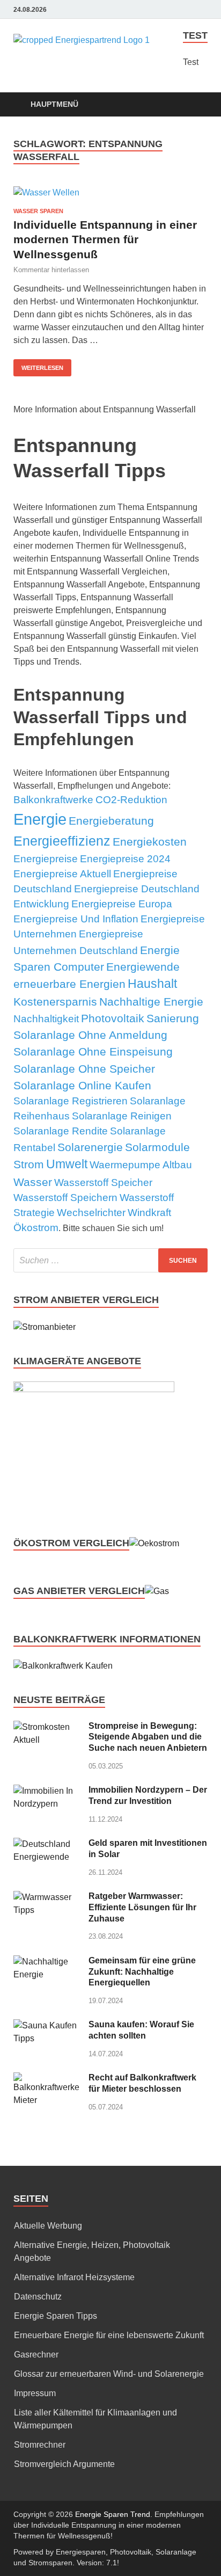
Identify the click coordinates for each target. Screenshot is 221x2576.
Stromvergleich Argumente (64, 2464)
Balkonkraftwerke (53, 800)
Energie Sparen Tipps (56, 2316)
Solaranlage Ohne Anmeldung (90, 1035)
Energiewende (143, 967)
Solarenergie (90, 1147)
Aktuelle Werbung (48, 2226)
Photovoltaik (113, 1018)
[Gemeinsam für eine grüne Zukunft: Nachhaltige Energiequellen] (47, 1962)
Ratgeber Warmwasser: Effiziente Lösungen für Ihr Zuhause (142, 1907)
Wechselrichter (91, 1213)
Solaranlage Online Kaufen (82, 1085)
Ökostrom (36, 1228)
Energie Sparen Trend (113, 2514)
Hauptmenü (54, 104)
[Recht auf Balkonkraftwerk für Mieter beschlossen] (47, 2079)
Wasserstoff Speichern (65, 1198)
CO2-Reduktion (131, 800)
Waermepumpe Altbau (141, 1165)
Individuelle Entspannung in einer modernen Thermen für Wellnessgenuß (105, 239)
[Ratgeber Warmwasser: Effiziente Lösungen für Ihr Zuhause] (47, 1897)
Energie (40, 819)
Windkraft (149, 1213)
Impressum (35, 2393)
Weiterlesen (42, 368)
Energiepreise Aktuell (62, 874)
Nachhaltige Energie (151, 1002)
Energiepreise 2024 (125, 859)
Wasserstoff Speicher (103, 1183)
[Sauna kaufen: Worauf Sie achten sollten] (47, 2025)
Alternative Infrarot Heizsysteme (74, 2277)
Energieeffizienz (62, 841)
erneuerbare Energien (69, 984)
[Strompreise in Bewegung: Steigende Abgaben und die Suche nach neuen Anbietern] (47, 1727)
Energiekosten (150, 842)
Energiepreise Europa (122, 904)
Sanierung (173, 1018)
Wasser (33, 1182)
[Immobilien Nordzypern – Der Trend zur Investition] (47, 1791)
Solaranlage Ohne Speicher (84, 1069)
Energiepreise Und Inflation (76, 919)
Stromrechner (40, 2445)
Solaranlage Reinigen (122, 1116)
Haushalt (152, 984)
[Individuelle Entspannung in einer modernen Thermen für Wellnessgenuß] (110, 192)
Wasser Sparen (38, 211)
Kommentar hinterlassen (51, 270)
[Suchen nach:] (110, 1260)
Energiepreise (46, 859)
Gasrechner (36, 2355)
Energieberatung (111, 821)
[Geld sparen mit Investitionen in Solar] (47, 1844)
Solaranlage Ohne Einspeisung (93, 1051)
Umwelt (67, 1164)
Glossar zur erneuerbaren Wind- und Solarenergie (109, 2374)
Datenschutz (38, 2297)
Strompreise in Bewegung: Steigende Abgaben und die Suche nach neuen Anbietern (148, 1737)
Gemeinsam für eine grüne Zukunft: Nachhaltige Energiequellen (142, 1972)
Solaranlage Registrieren (71, 1101)
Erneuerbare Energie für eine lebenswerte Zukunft (109, 2335)
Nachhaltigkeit (46, 1019)
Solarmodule (157, 1147)
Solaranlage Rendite (61, 1131)
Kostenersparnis (55, 1002)
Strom (29, 1164)
